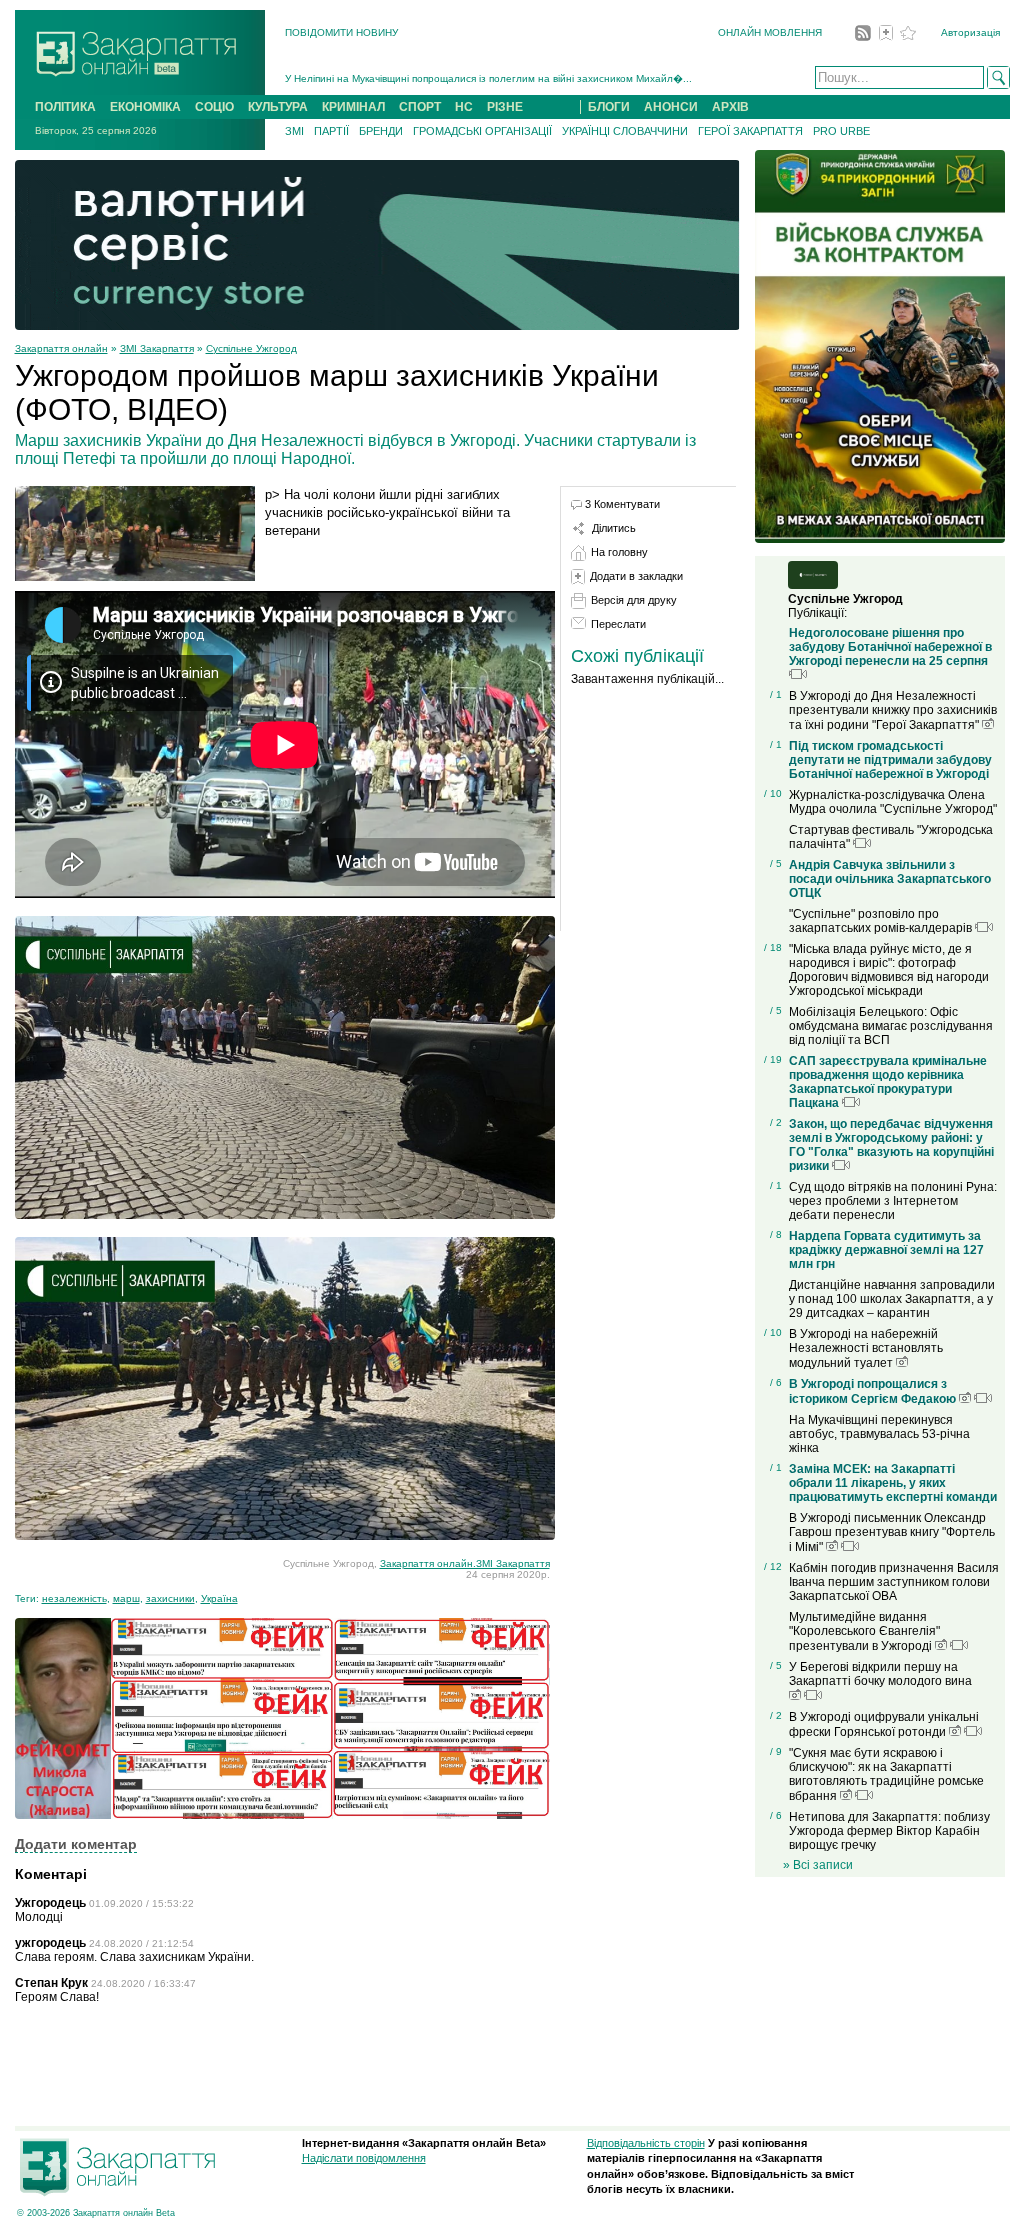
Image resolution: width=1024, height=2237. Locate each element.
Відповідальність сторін (646, 2143)
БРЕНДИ (381, 131)
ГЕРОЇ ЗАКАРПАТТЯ (750, 131)
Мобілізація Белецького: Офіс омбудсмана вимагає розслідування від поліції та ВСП (891, 1026)
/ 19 (773, 1059)
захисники (170, 1598)
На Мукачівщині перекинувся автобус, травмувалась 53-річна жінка (879, 1434)
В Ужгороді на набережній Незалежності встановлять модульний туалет (866, 1348)
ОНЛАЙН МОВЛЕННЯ (770, 32)
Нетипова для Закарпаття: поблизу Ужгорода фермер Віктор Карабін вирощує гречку (889, 1831)
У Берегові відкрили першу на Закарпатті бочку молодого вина (880, 1674)
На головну (619, 552)
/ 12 (773, 1566)
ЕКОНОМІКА (145, 107)
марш (126, 1598)
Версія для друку (634, 600)
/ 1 (776, 694)
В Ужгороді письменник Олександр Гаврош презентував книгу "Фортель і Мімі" (892, 1532)
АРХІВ (730, 107)
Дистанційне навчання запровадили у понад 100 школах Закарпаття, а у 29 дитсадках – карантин (892, 1299)
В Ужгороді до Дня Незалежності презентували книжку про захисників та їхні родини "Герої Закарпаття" (893, 710)
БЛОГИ (609, 107)
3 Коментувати (622, 504)
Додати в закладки (636, 576)
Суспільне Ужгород (251, 348)
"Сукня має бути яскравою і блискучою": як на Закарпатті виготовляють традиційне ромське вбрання (886, 1774)
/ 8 (776, 1234)
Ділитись (614, 528)
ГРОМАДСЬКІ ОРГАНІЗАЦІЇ (482, 131)
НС (464, 107)
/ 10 (773, 793)
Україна (219, 1598)
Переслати (618, 624)
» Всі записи (818, 1865)
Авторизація (970, 32)
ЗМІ (294, 131)
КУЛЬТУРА (278, 107)
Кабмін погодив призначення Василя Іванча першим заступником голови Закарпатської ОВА (894, 1582)
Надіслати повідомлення (364, 2158)
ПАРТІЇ (331, 131)
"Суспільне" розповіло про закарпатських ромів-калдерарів (882, 921)
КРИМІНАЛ (353, 107)
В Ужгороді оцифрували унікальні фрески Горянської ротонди (884, 1724)
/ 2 (776, 1122)
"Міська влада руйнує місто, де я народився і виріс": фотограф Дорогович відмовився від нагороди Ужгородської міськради (889, 970)
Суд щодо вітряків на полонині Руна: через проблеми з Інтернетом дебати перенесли (893, 1201)
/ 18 (773, 947)
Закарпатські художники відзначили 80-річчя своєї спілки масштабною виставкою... (483, 80)
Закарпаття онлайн (61, 348)
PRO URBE (841, 131)
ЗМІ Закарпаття (157, 348)
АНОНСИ (671, 107)
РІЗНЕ (505, 107)
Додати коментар (76, 1844)
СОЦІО (214, 107)
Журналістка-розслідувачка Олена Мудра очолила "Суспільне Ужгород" (893, 802)
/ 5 (776, 863)
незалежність (74, 1598)
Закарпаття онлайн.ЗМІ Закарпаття (465, 1563)
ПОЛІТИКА (65, 107)
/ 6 (776, 1382)
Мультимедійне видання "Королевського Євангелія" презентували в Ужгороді (864, 1631)
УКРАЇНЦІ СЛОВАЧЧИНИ (625, 131)
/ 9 (776, 1751)
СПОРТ (420, 107)
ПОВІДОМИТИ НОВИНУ (341, 32)
